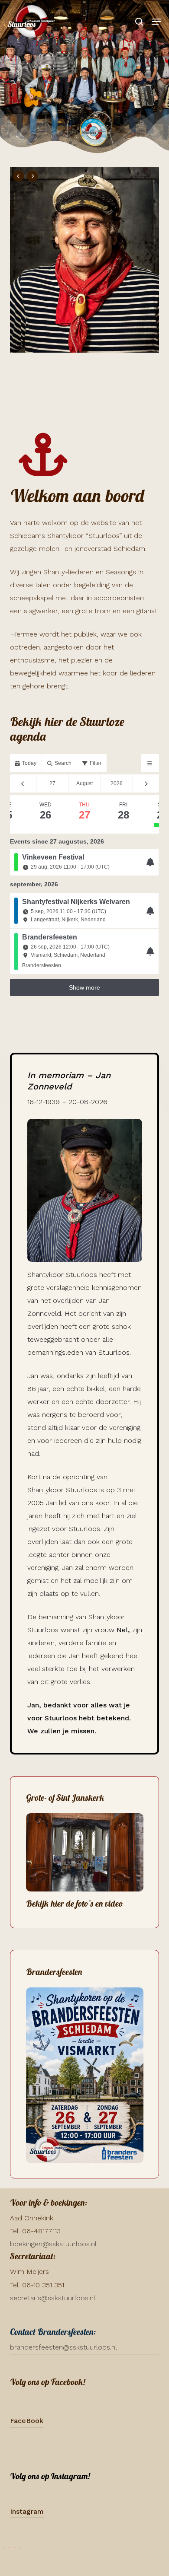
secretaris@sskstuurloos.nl (53, 2298)
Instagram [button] (27, 2511)
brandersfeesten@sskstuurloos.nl (63, 2347)
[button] (156, 22)
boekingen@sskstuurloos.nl (53, 2244)
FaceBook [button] (27, 2421)
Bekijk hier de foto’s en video (75, 1903)
